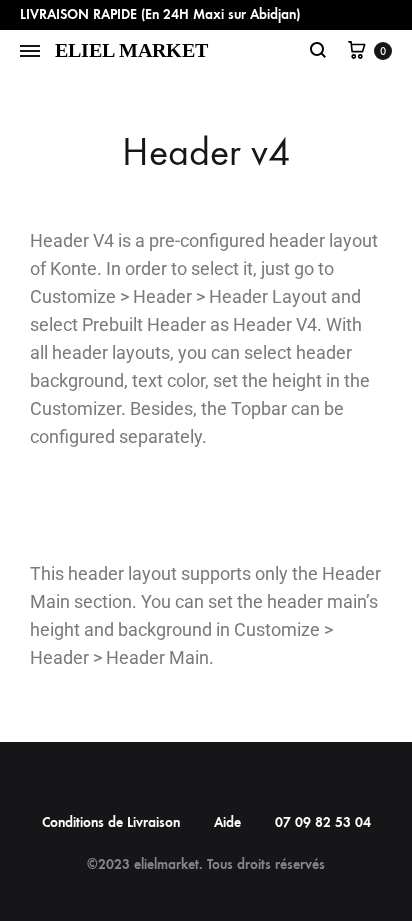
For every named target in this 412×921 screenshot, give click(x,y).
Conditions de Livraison (111, 822)
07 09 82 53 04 (323, 822)
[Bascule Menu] (30, 52)
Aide (227, 822)
